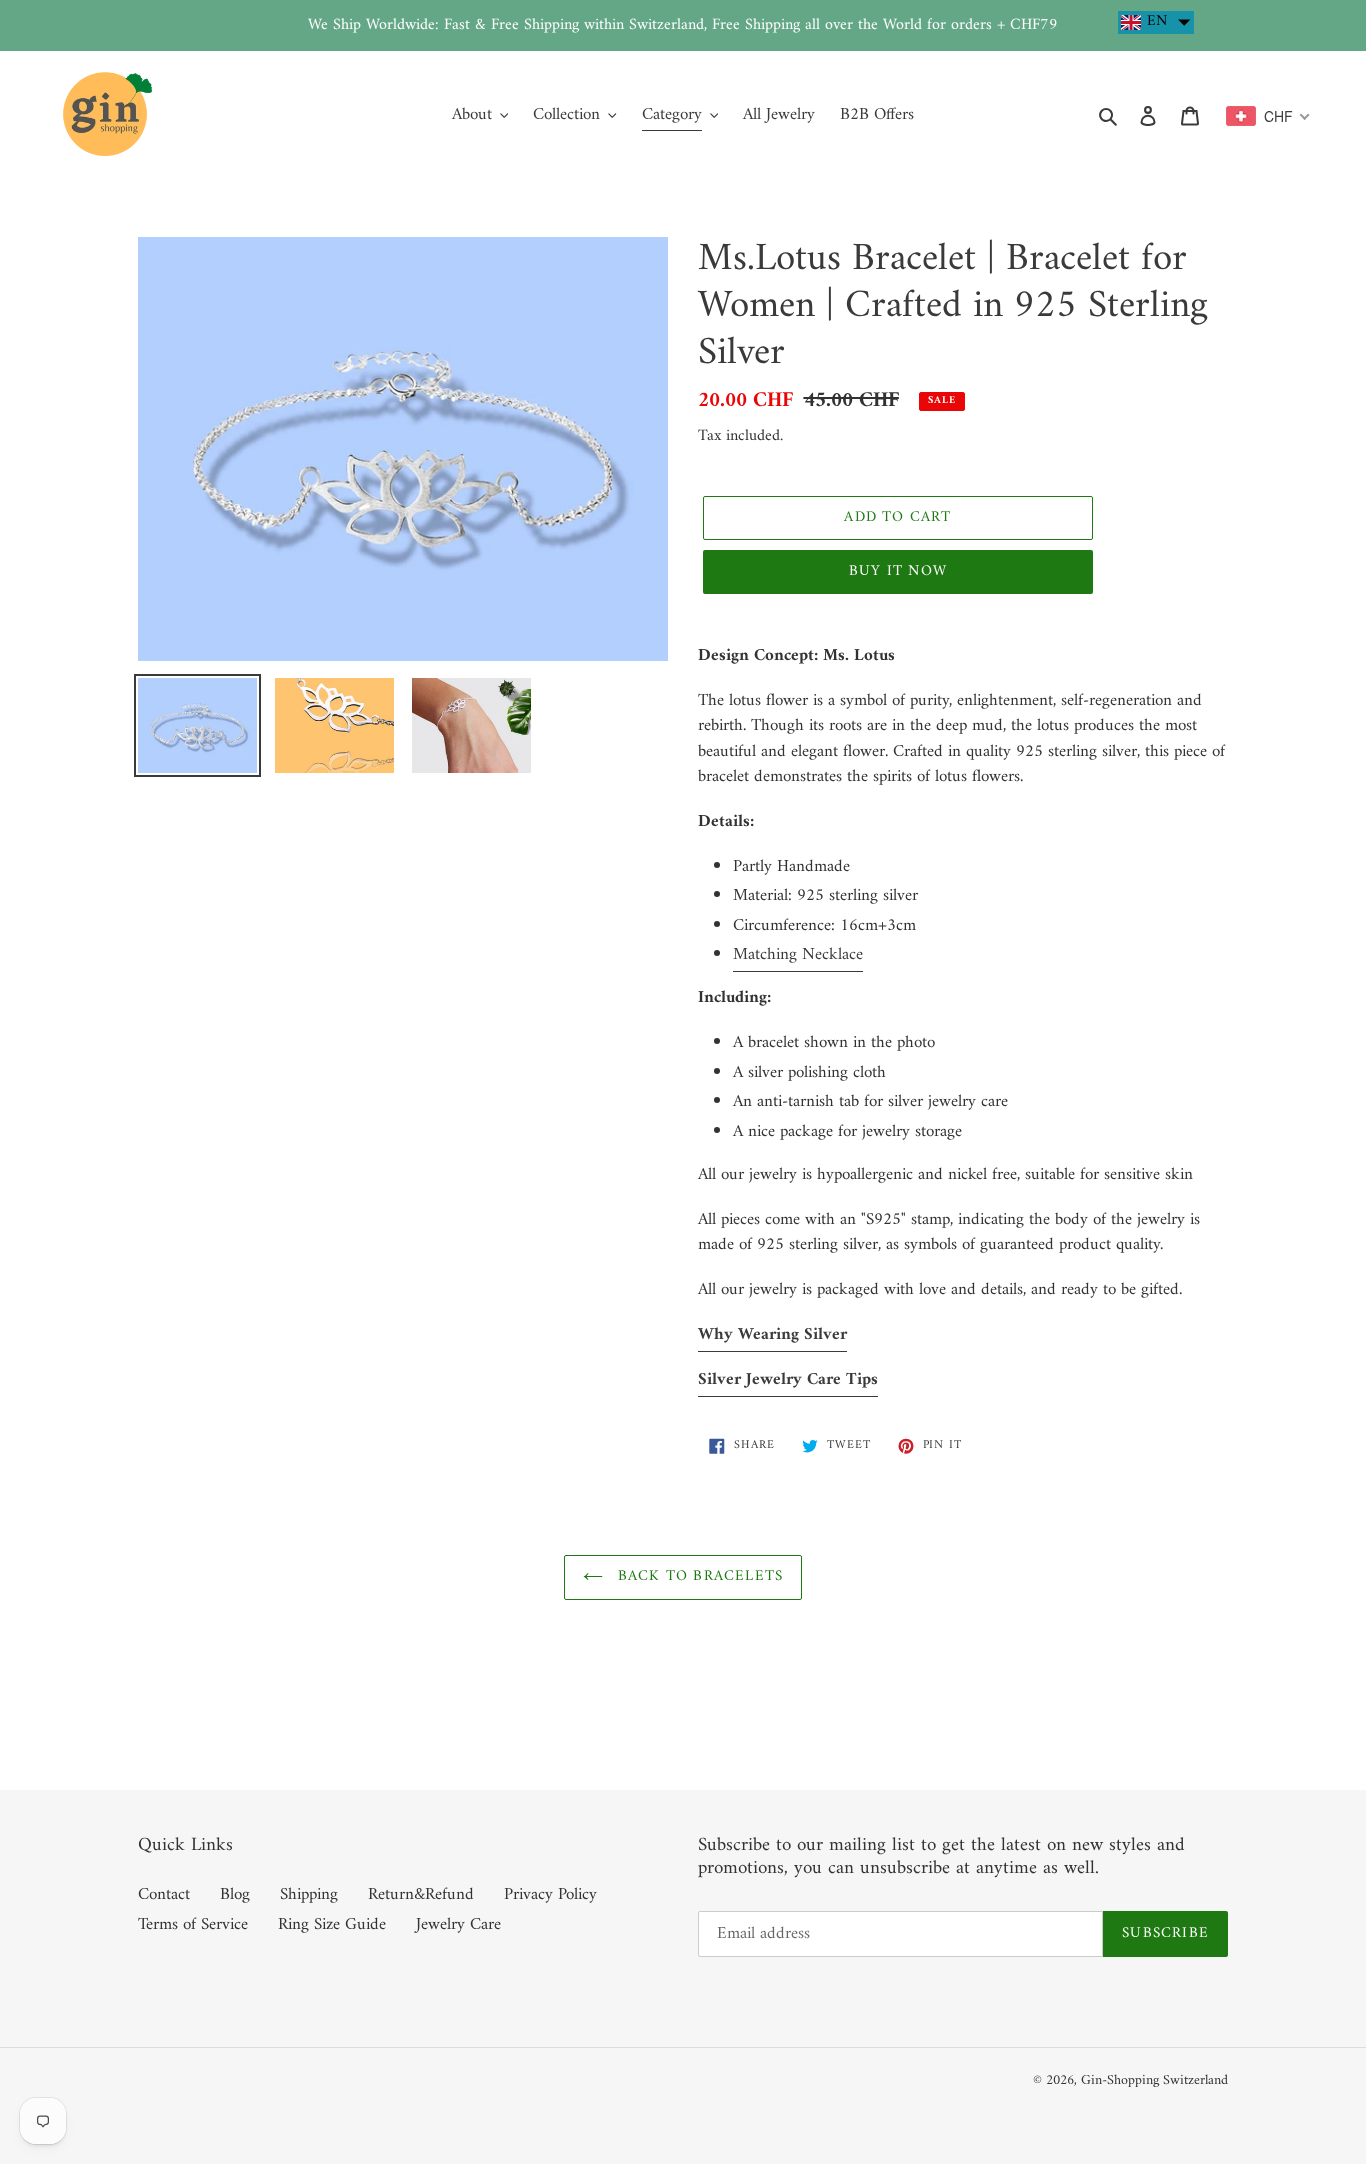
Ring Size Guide (332, 1925)
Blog (235, 1895)
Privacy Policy (550, 1895)
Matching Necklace (798, 955)
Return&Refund (421, 1895)
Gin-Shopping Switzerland (1154, 2080)
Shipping (309, 1895)
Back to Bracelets (698, 1576)
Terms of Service (193, 1925)
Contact (164, 1895)
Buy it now (898, 571)
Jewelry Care (458, 1925)
